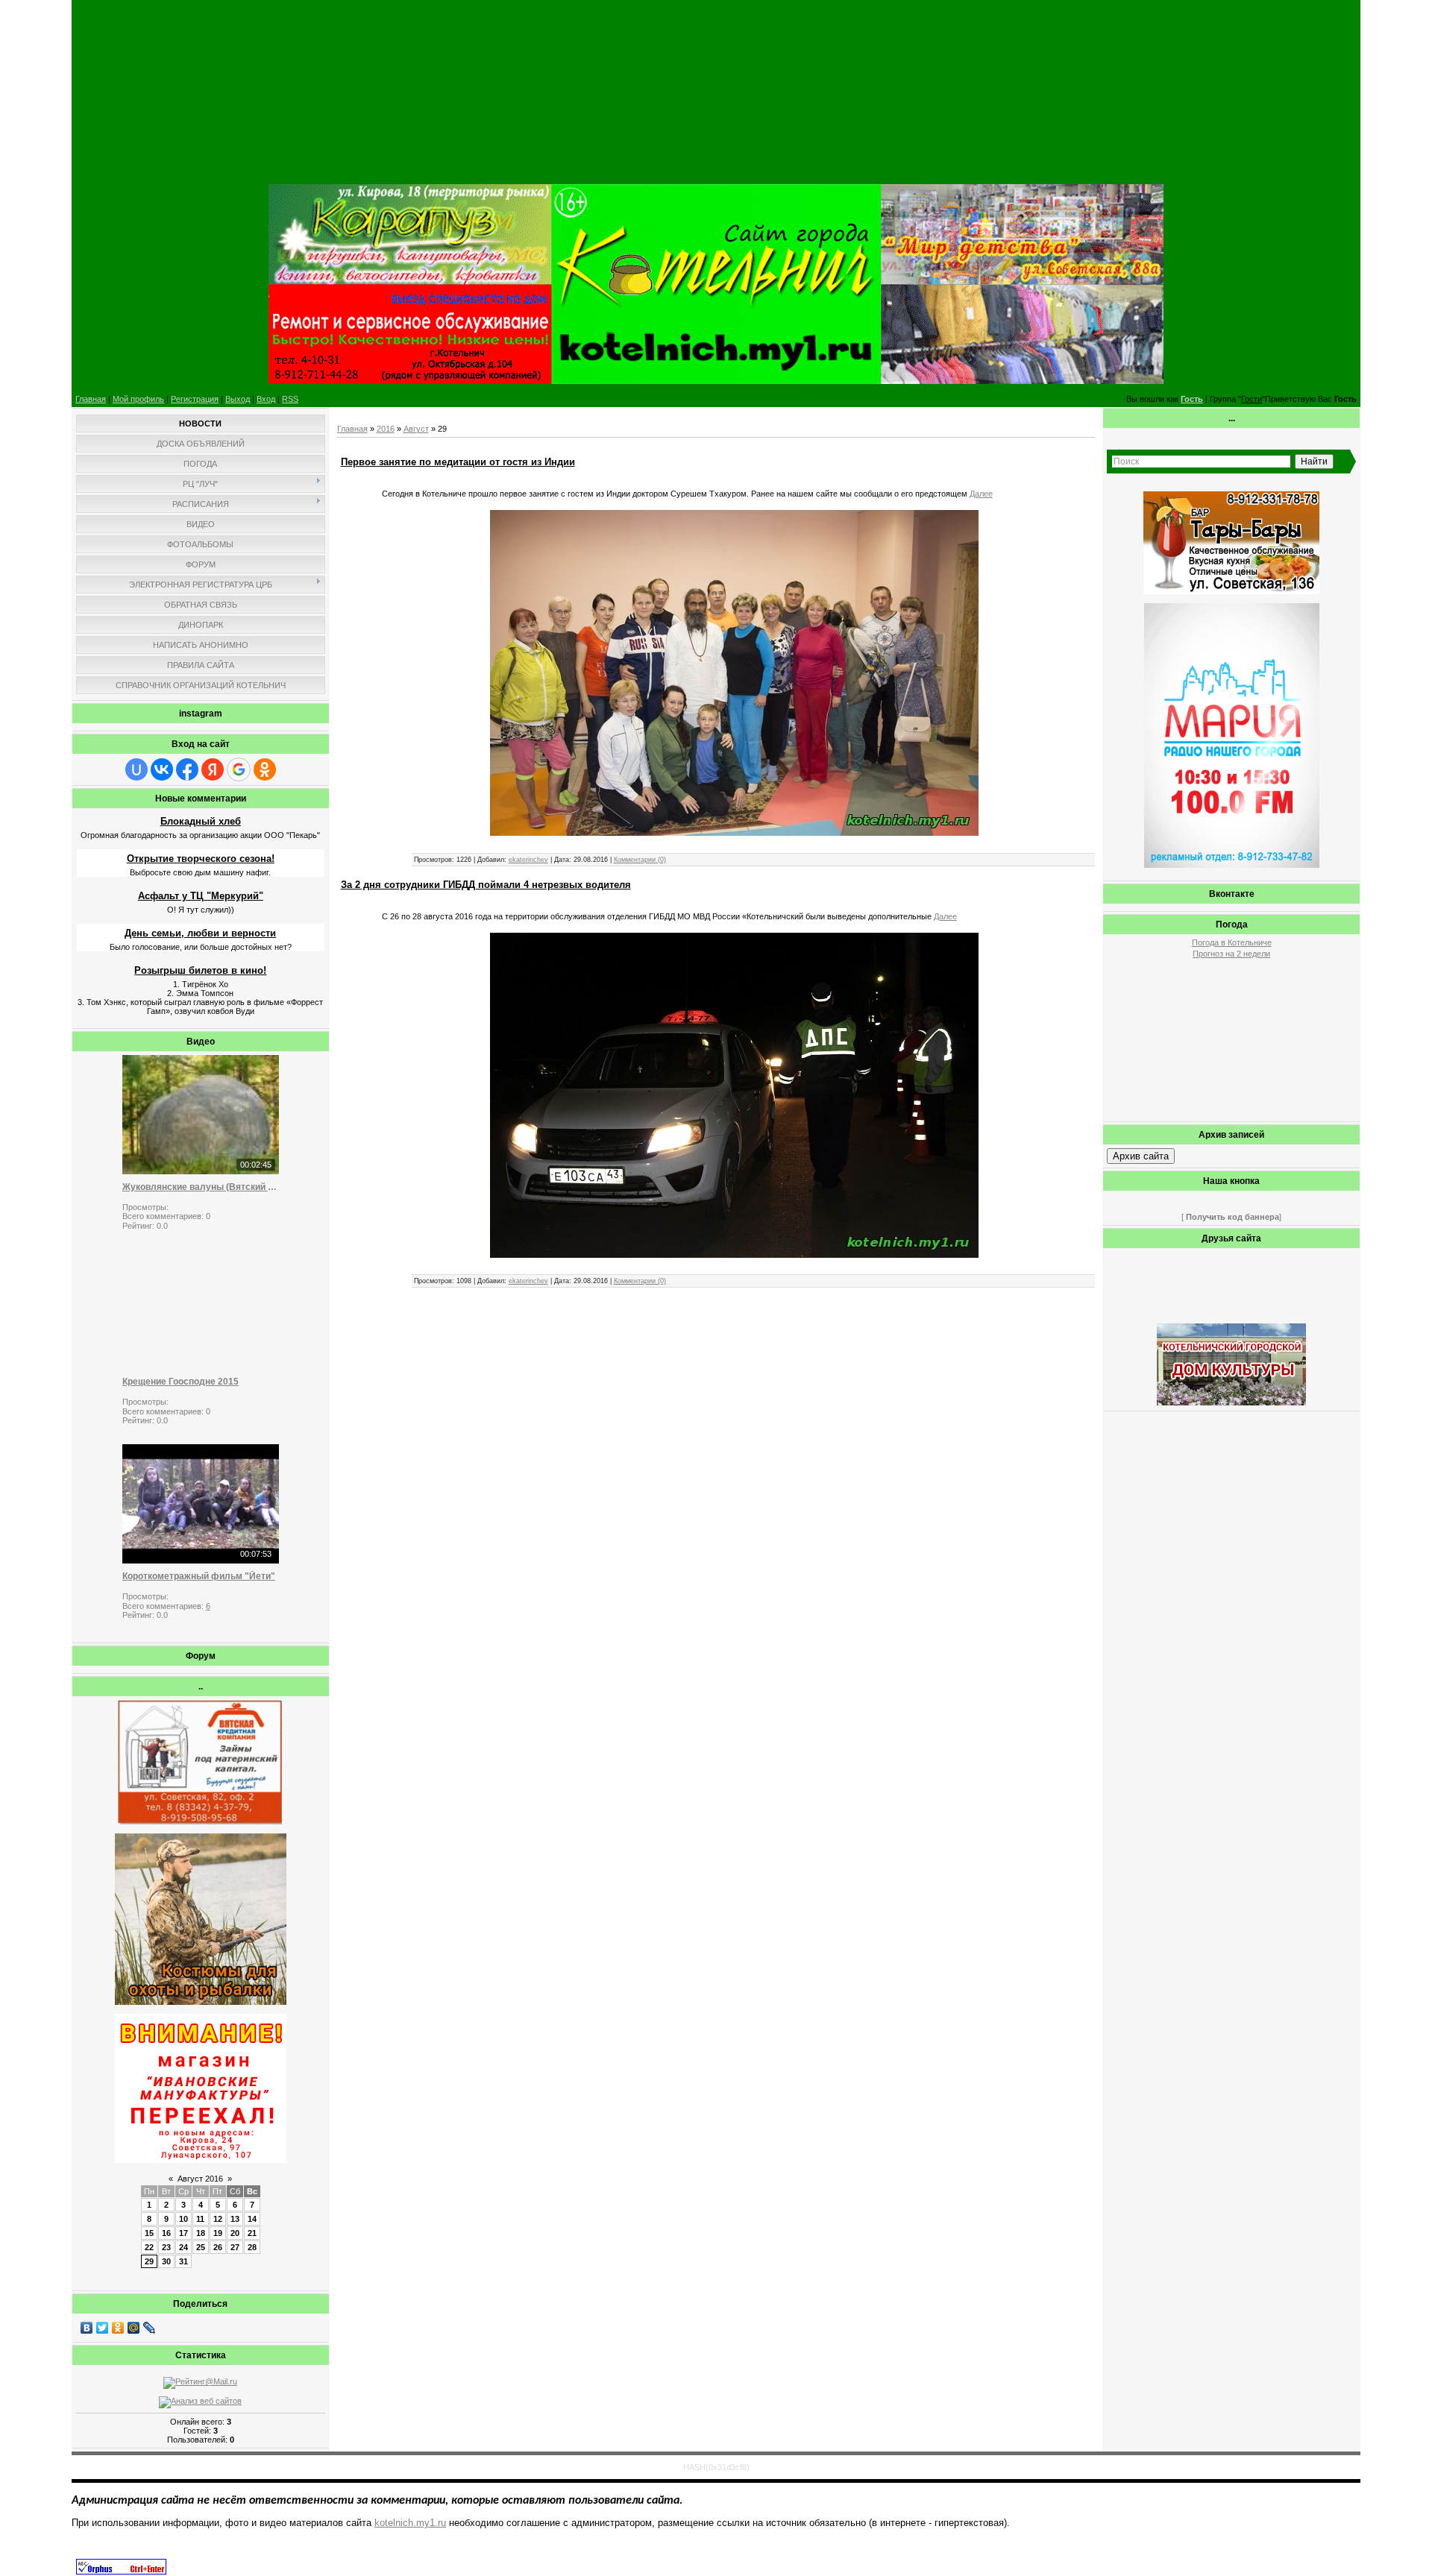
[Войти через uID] (136, 769)
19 (218, 2233)
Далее (981, 494)
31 (183, 2261)
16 (166, 2233)
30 (166, 2261)
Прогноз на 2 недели (1231, 954)
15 (149, 2233)
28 (252, 2247)
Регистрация (195, 399)
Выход (238, 399)
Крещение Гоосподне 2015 (180, 1382)
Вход (266, 399)
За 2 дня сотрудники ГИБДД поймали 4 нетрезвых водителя (486, 885)
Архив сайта (1141, 1156)
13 (235, 2219)
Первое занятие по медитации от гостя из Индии (458, 462)
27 (235, 2247)
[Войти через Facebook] (187, 769)
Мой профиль (138, 399)
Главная (91, 399)
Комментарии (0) (640, 860)
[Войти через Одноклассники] (265, 769)
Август (416, 429)
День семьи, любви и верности (200, 933)
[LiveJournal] (150, 2328)
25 (201, 2247)
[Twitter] (103, 2328)
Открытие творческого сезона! (201, 859)
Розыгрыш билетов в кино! (200, 970)
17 (183, 2233)
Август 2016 (200, 2179)
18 (201, 2233)
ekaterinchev (528, 860)
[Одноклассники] (118, 2328)
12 (218, 2219)
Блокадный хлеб (201, 821)
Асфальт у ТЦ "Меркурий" (201, 896)
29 (149, 2261)
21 (252, 2233)
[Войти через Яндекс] (213, 769)
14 (252, 2219)
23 (166, 2247)
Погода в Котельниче (1232, 942)
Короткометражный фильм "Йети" (199, 1576)
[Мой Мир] (134, 2328)
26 (218, 2247)
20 (235, 2233)
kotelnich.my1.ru (410, 2523)
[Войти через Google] (239, 769)
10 (183, 2219)
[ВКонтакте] (87, 2328)
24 (183, 2247)
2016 (386, 429)
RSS (290, 399)
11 (200, 2219)
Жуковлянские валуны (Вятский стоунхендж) (201, 1187)
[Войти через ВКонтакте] (162, 769)
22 (149, 2247)
